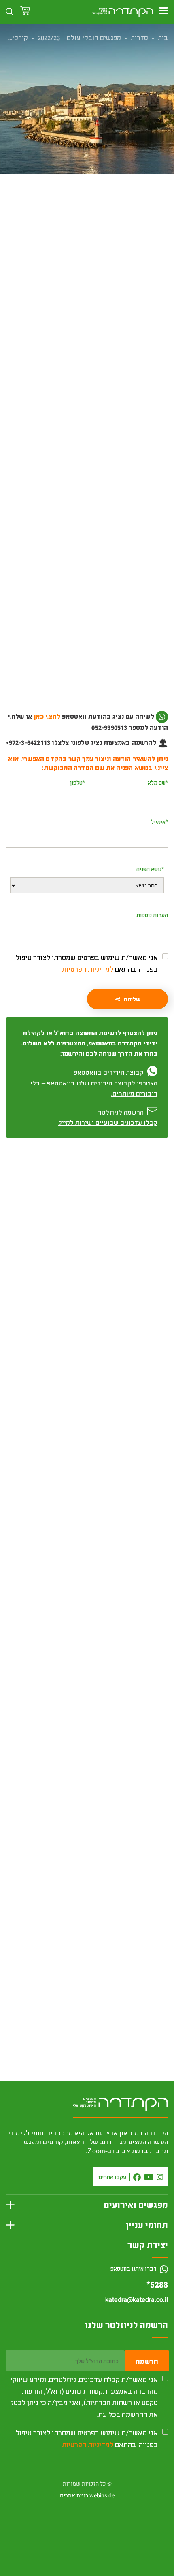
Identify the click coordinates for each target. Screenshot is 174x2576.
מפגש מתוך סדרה (69, 227)
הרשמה (147, 2361)
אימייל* (159, 822)
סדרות (139, 37)
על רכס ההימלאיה (135, 1929)
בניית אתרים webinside (87, 2496)
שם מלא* (158, 782)
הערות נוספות (152, 915)
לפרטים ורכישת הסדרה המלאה (87, 1720)
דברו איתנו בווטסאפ (134, 2268)
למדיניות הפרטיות (88, 969)
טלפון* (77, 782)
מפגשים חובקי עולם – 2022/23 (79, 37)
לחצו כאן (136, 727)
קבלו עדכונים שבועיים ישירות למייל (108, 1122)
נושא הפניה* (150, 869)
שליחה (132, 999)
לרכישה (87, 274)
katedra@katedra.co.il (137, 2300)
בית (163, 37)
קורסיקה (16, 37)
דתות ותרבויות (109, 227)
